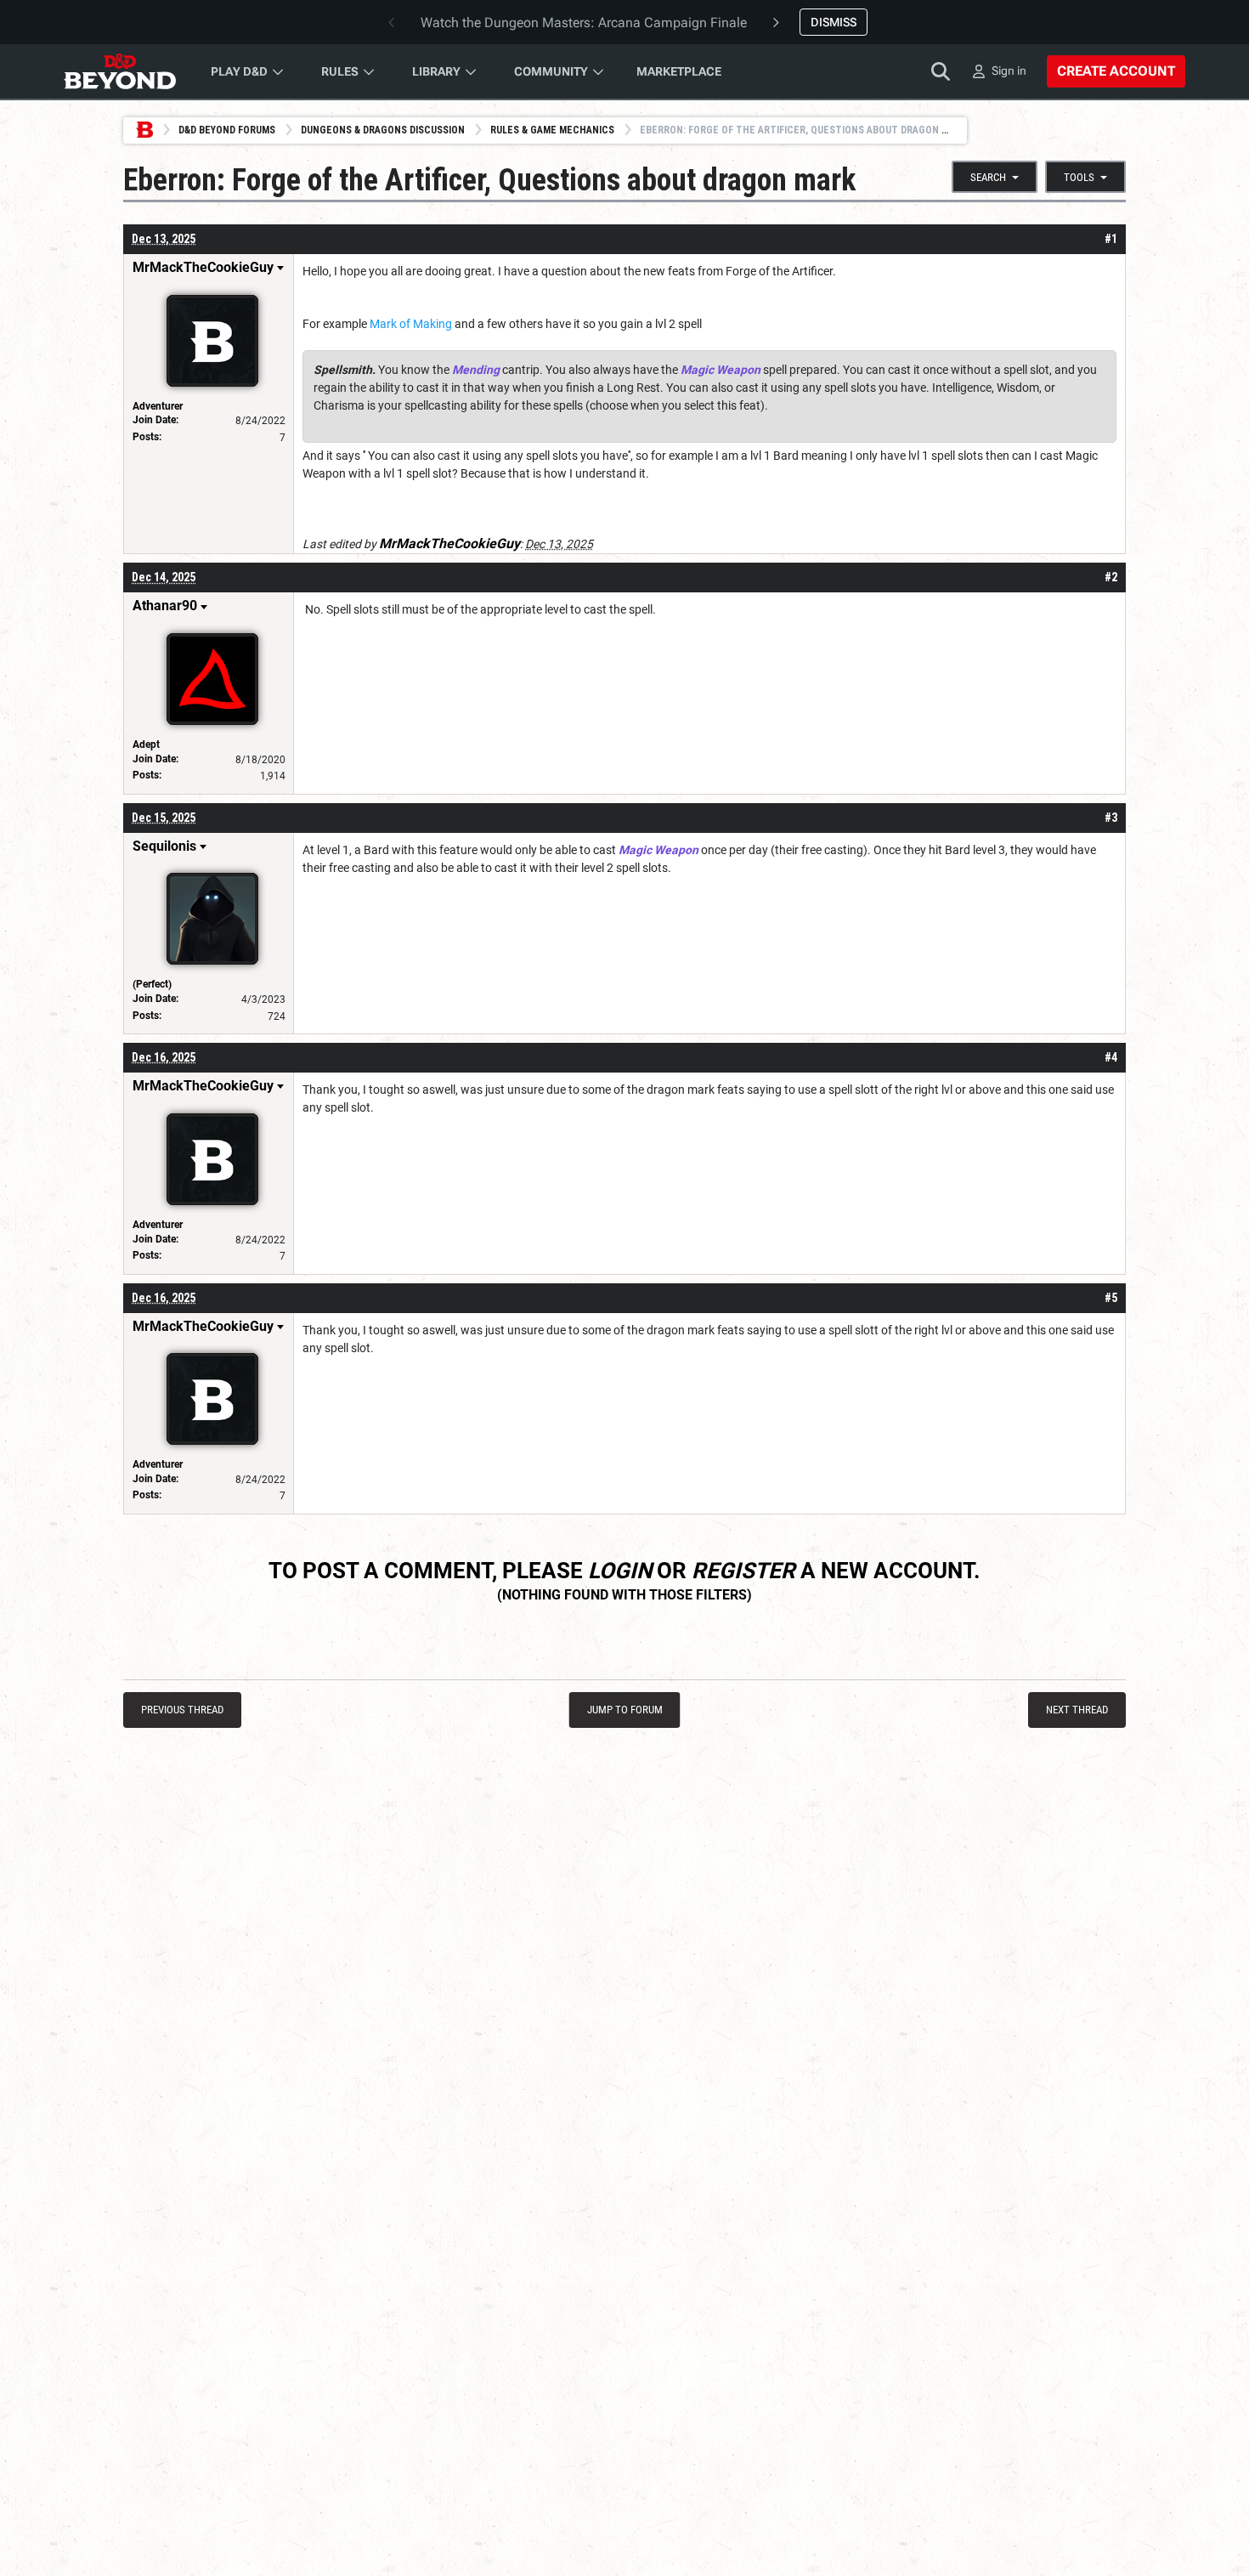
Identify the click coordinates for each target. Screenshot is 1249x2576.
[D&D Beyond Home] (120, 71)
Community (551, 71)
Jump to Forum (625, 1710)
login (620, 1571)
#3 (1111, 818)
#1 (1111, 239)
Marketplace (679, 71)
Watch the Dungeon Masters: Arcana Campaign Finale (584, 23)
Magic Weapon (721, 370)
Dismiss (834, 22)
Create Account (1116, 71)
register (743, 1571)
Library (436, 71)
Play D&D (239, 71)
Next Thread (1077, 1710)
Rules (340, 71)
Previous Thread (182, 1710)
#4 (1111, 1057)
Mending (476, 370)
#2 (1111, 577)
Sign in (1009, 71)
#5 (1111, 1298)
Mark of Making (411, 324)
